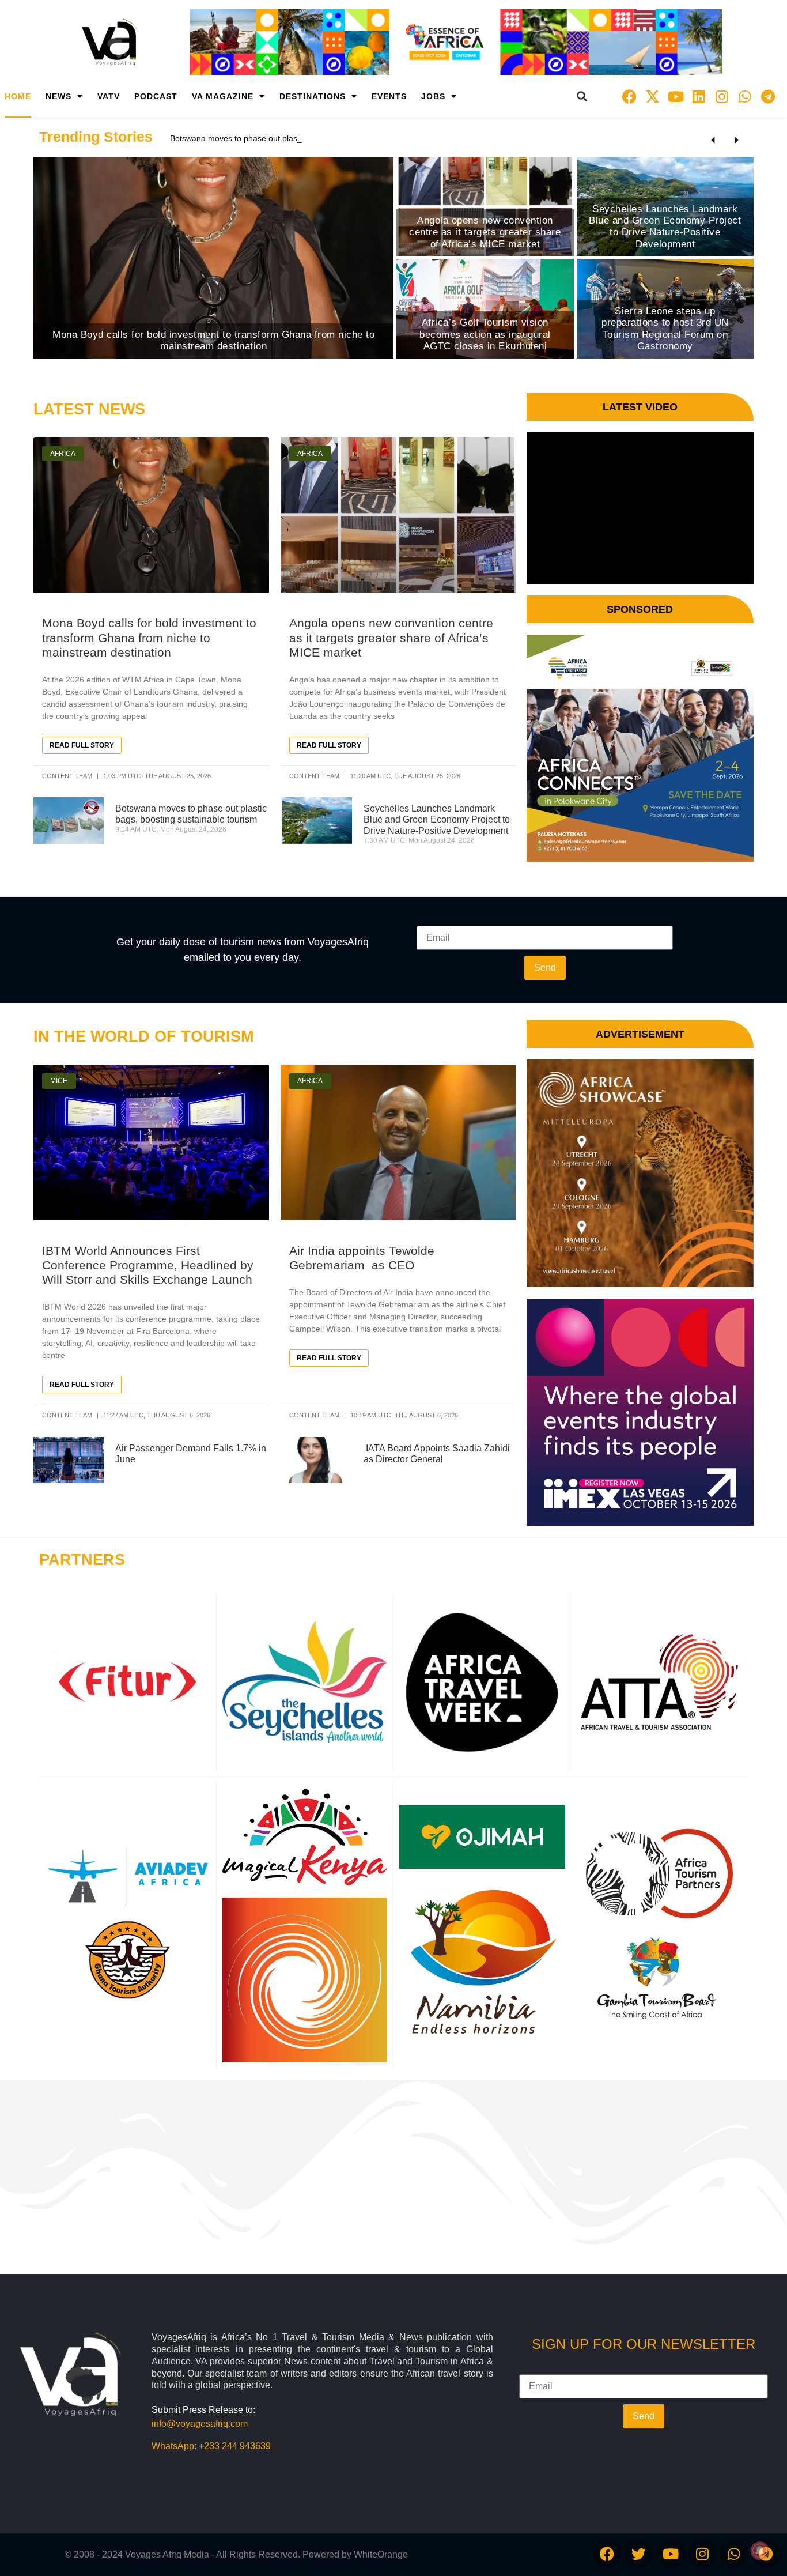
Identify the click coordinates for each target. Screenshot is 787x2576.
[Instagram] (722, 96)
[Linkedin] (699, 96)
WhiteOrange (381, 2554)
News (58, 96)
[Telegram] (768, 96)
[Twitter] (639, 2554)
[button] (582, 97)
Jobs (433, 96)
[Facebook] (630, 96)
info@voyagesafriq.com (200, 2424)
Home (18, 96)
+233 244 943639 (235, 2446)
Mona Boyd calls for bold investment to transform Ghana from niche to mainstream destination (149, 637)
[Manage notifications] (760, 2551)
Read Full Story (82, 745)
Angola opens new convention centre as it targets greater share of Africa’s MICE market (391, 637)
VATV (109, 96)
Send (545, 968)
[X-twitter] (653, 96)
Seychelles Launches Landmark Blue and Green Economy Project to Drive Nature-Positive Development (437, 819)
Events (389, 96)
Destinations (313, 96)
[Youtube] (676, 96)
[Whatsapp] (745, 96)
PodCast (156, 96)
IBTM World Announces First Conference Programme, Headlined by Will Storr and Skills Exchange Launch (148, 1265)
